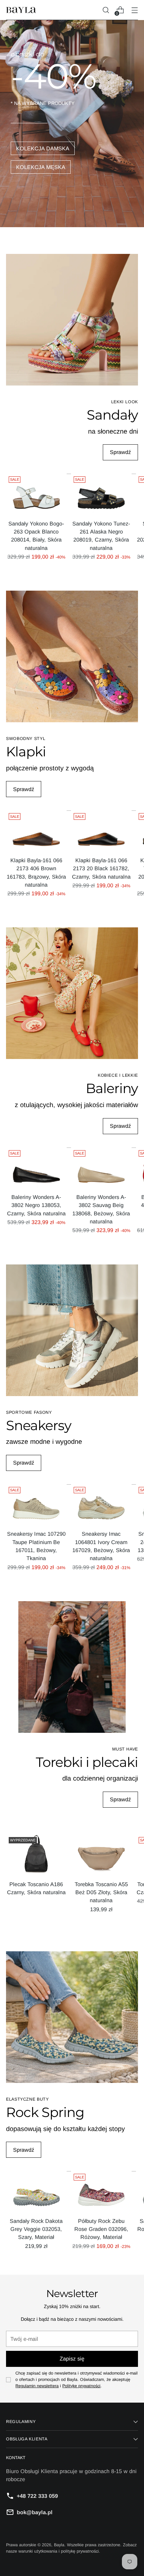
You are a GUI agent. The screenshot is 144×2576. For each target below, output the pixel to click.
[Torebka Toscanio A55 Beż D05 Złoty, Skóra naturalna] (101, 1855)
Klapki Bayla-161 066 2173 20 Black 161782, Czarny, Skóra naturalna (101, 868)
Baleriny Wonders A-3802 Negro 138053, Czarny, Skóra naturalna (36, 1205)
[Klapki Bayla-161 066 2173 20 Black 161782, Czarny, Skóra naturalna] (101, 831)
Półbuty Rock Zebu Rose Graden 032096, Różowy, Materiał (101, 2229)
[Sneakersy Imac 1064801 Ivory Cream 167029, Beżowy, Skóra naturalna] (101, 1504)
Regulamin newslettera (37, 2386)
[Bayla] (21, 10)
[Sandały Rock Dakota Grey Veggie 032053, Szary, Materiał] (36, 2191)
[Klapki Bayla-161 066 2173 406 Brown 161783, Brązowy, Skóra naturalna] (36, 831)
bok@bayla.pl (35, 2512)
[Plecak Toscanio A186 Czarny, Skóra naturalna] (36, 1855)
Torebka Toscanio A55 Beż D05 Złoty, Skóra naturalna (101, 1892)
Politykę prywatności (81, 2386)
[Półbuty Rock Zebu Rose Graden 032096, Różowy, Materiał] (101, 2191)
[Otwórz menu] (134, 10)
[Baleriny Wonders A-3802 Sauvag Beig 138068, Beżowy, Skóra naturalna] (101, 1168)
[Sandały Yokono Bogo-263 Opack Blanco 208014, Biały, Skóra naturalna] (36, 494)
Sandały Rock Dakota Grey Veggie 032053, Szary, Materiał (36, 2229)
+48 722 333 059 (37, 2496)
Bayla (59, 2545)
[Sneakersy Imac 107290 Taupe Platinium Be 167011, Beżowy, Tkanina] (36, 1504)
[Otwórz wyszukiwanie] (106, 10)
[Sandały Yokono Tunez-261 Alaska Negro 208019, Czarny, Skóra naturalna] (101, 494)
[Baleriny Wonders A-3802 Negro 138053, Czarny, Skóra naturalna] (36, 1168)
